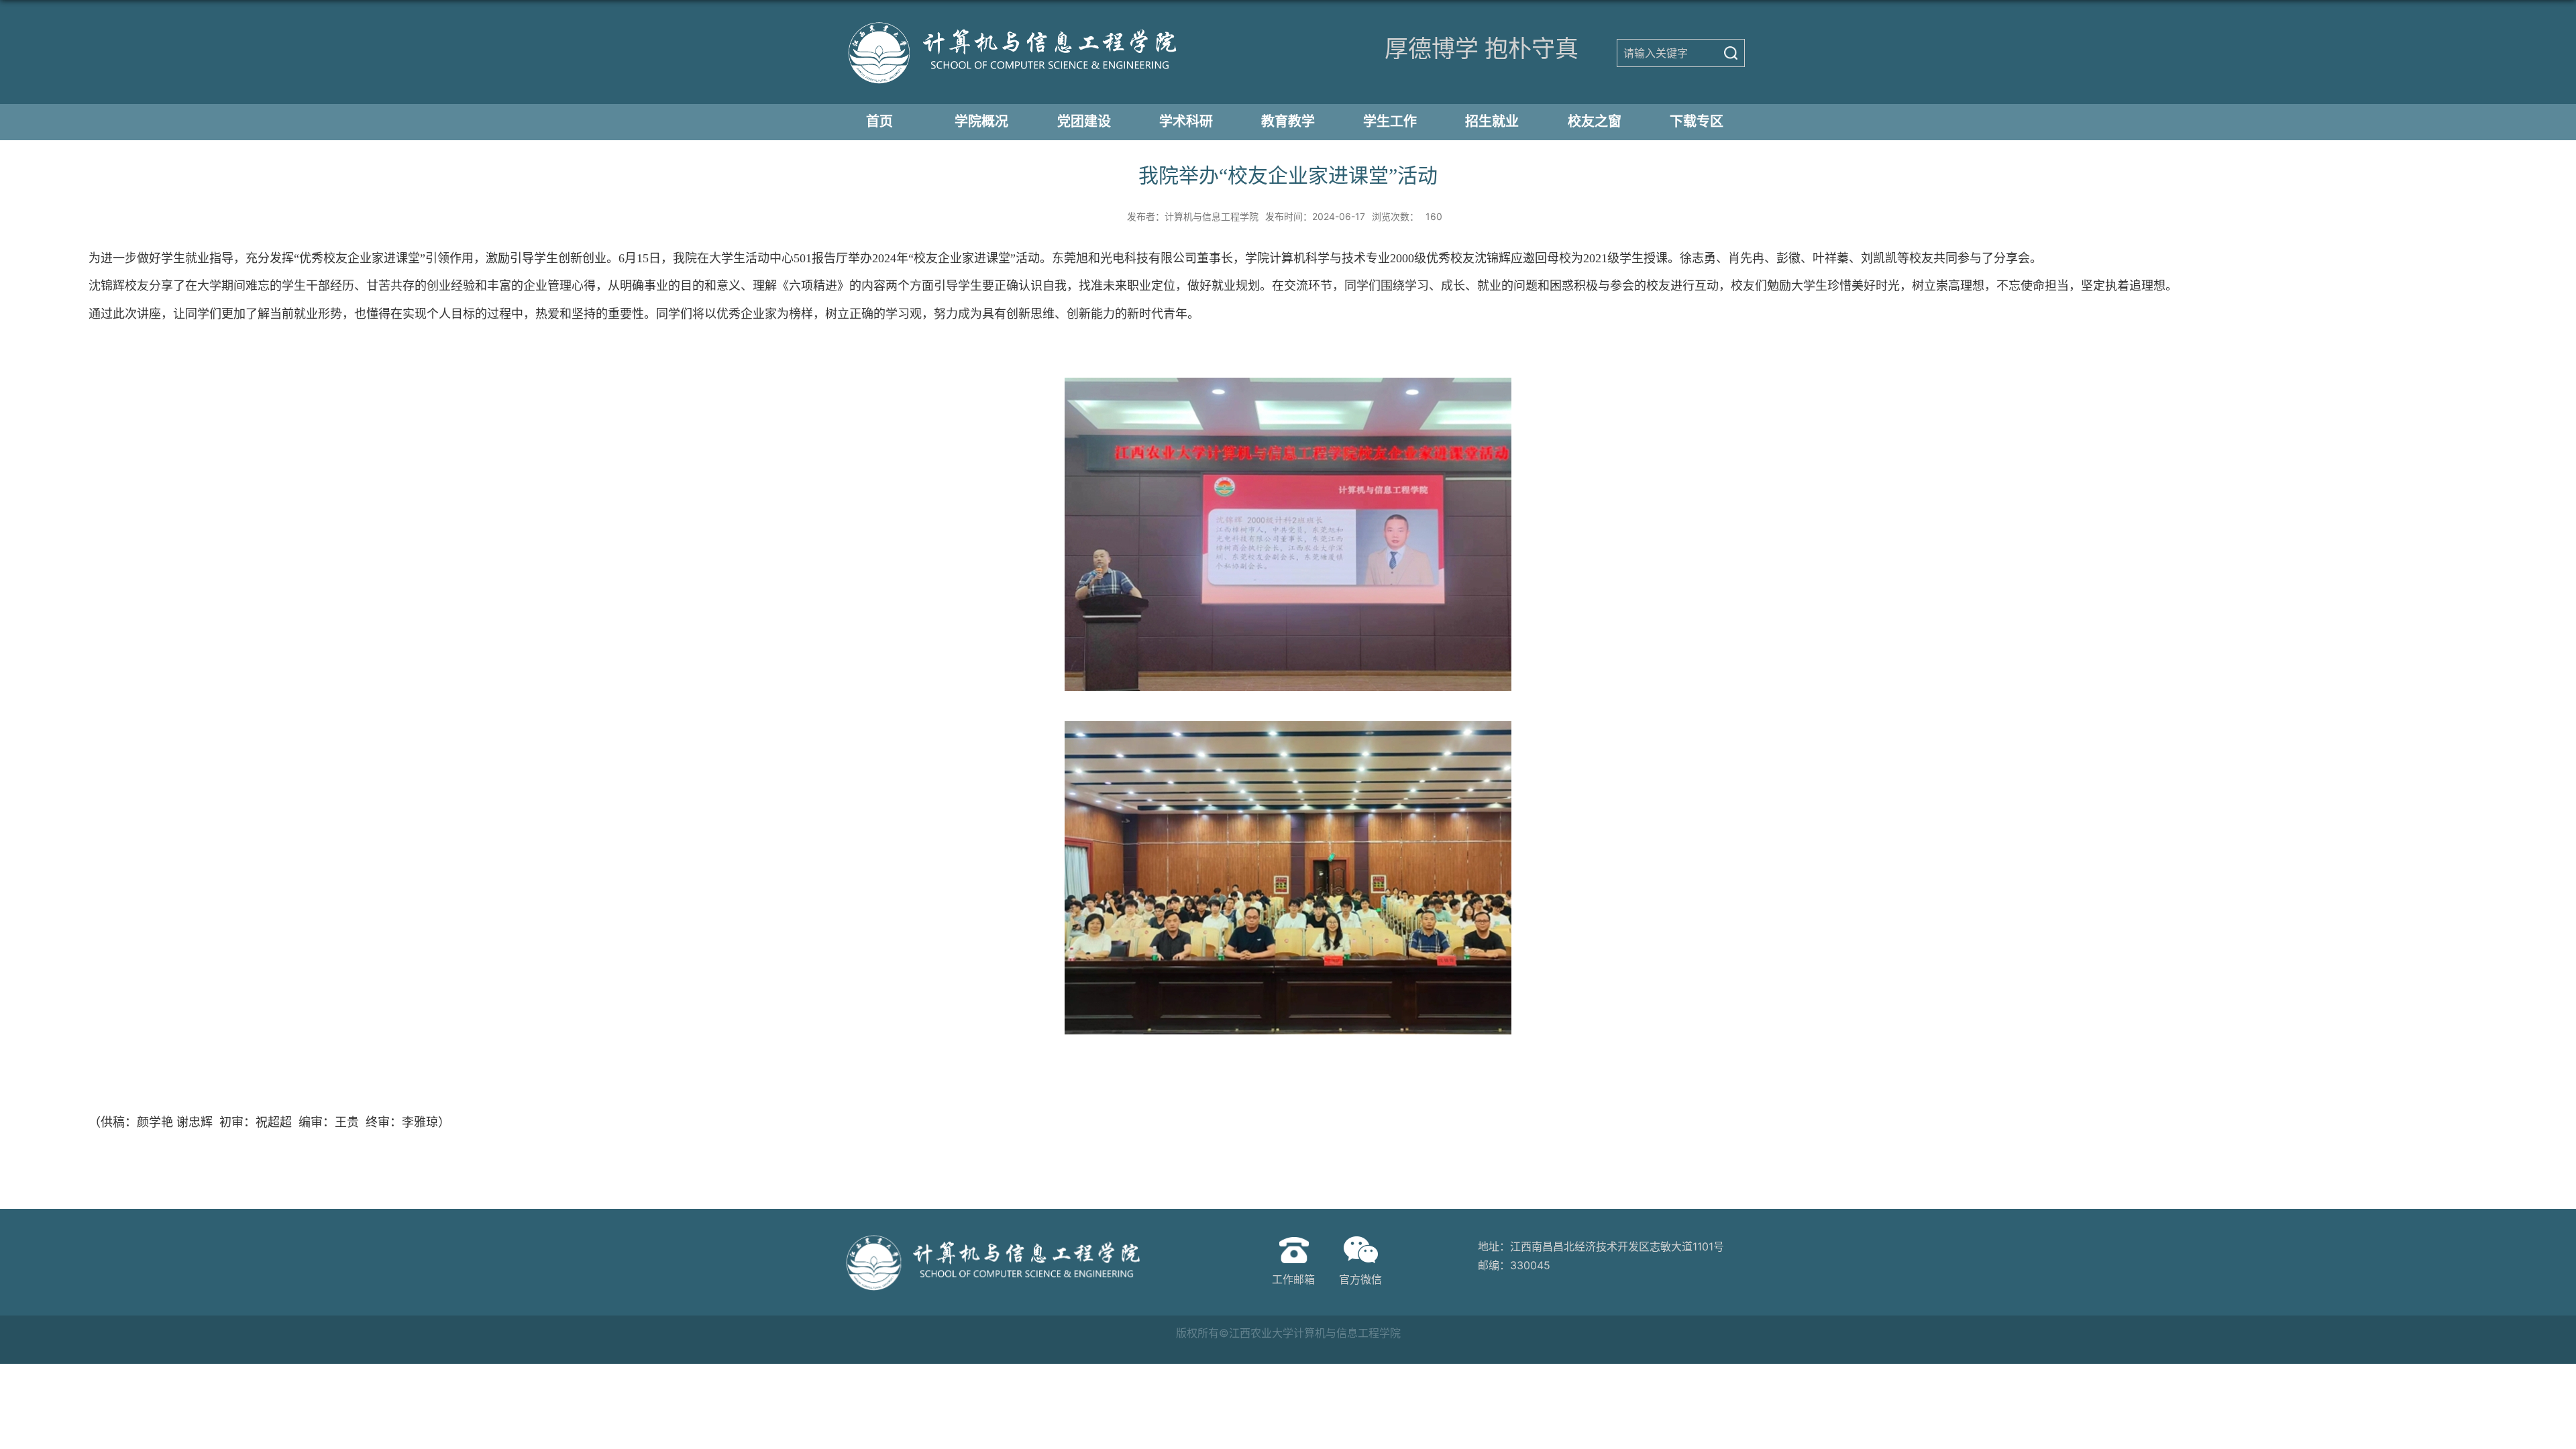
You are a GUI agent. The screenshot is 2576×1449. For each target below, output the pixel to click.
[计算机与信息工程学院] (1005, 51)
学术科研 (1186, 121)
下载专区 (1697, 121)
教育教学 (1288, 121)
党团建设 (1084, 121)
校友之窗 (1595, 121)
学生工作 (1390, 121)
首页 (879, 121)
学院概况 (981, 121)
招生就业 (1492, 121)
